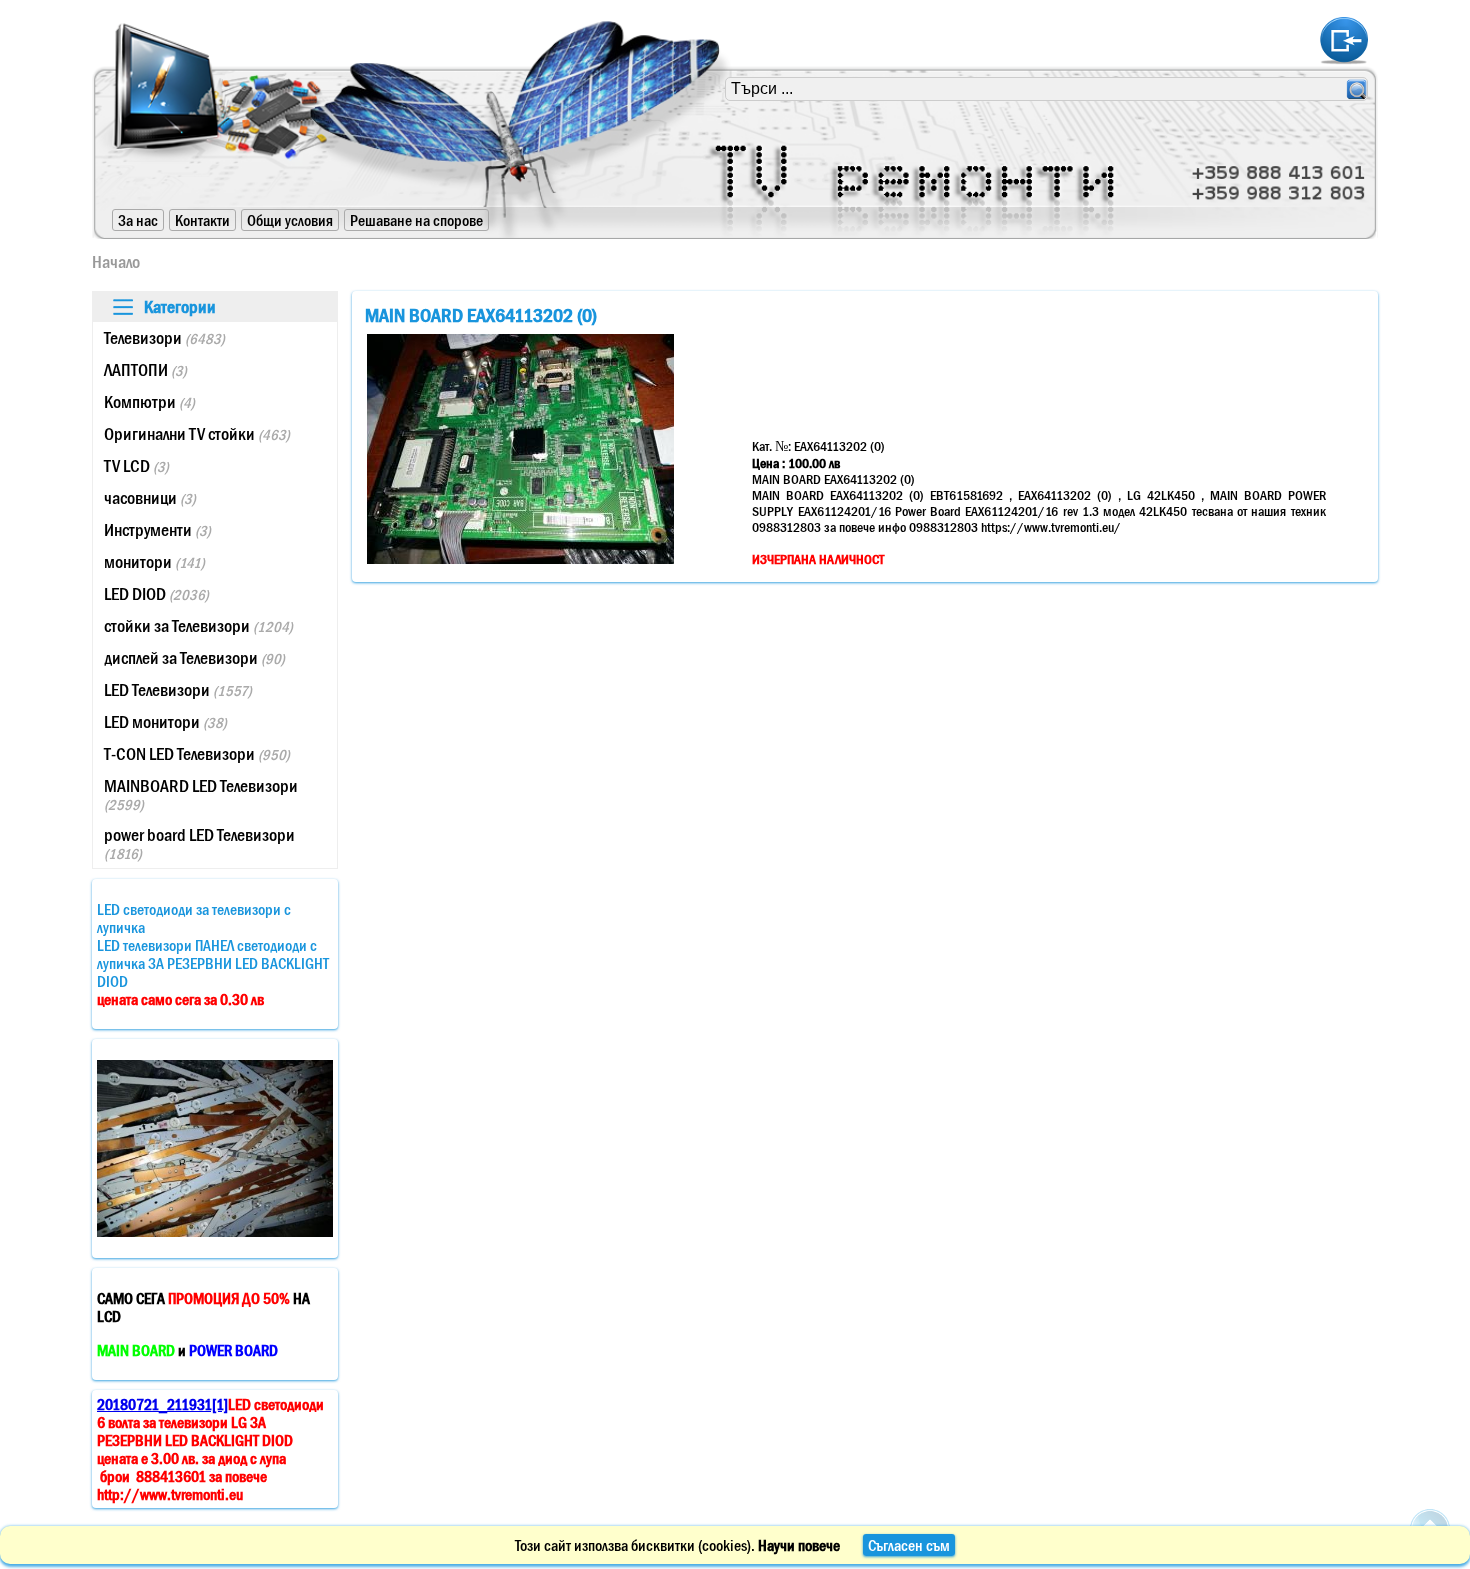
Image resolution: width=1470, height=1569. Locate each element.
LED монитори (165, 722)
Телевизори (164, 338)
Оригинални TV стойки (197, 434)
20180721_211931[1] (162, 1404)
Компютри (149, 402)
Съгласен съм (909, 1545)
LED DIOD (156, 594)
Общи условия (290, 220)
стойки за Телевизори (198, 626)
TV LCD (136, 466)
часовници (150, 498)
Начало (116, 262)
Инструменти (157, 530)
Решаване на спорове (416, 220)
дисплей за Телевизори (194, 658)
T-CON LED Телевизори (197, 754)
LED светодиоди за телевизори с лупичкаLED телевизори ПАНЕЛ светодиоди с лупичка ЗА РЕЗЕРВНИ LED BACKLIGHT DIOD (213, 954)
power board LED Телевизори (199, 843)
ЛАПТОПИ (145, 370)
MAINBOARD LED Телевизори (201, 794)
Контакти (202, 220)
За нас (138, 220)
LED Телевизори (178, 690)
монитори (154, 562)
